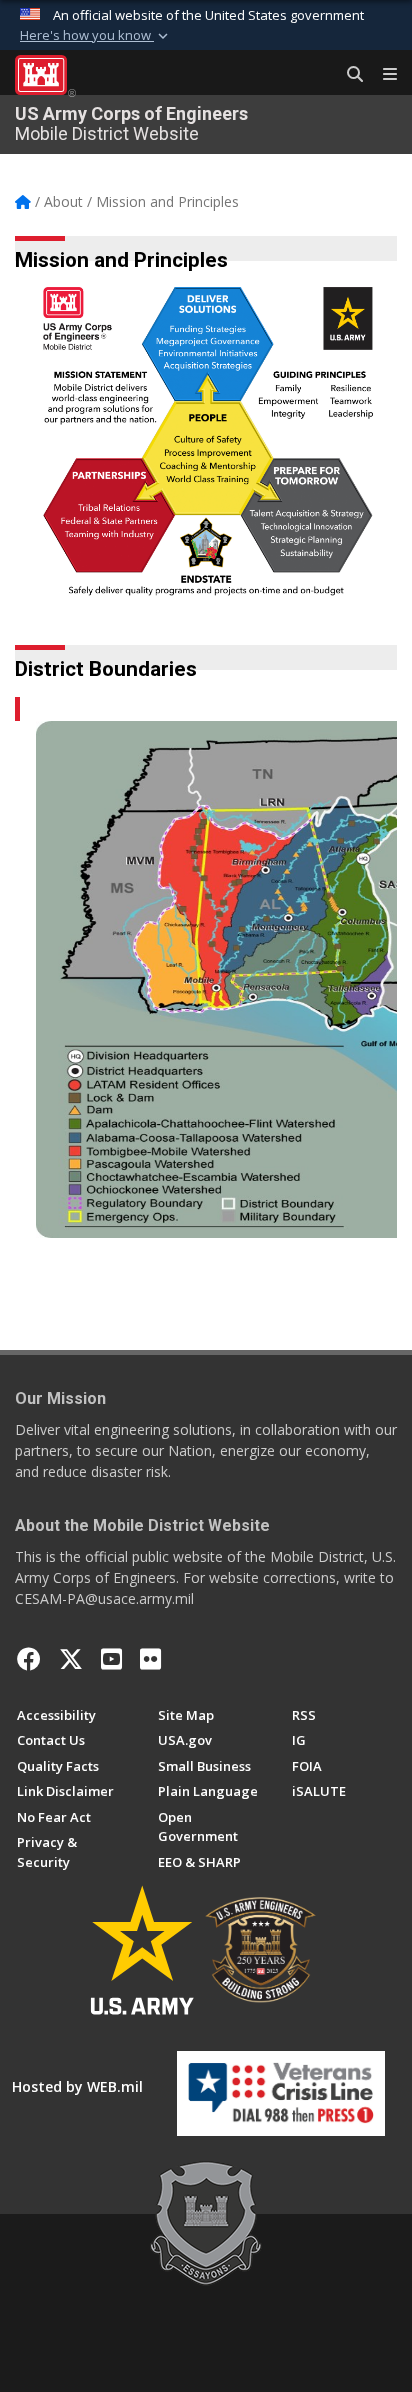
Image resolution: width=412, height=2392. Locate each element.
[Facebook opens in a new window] (29, 1659)
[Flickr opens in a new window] (150, 1659)
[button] (96, 36)
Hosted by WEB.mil (77, 2086)
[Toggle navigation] (382, 75)
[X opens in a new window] (71, 1659)
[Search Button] (348, 75)
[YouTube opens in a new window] (111, 1659)
